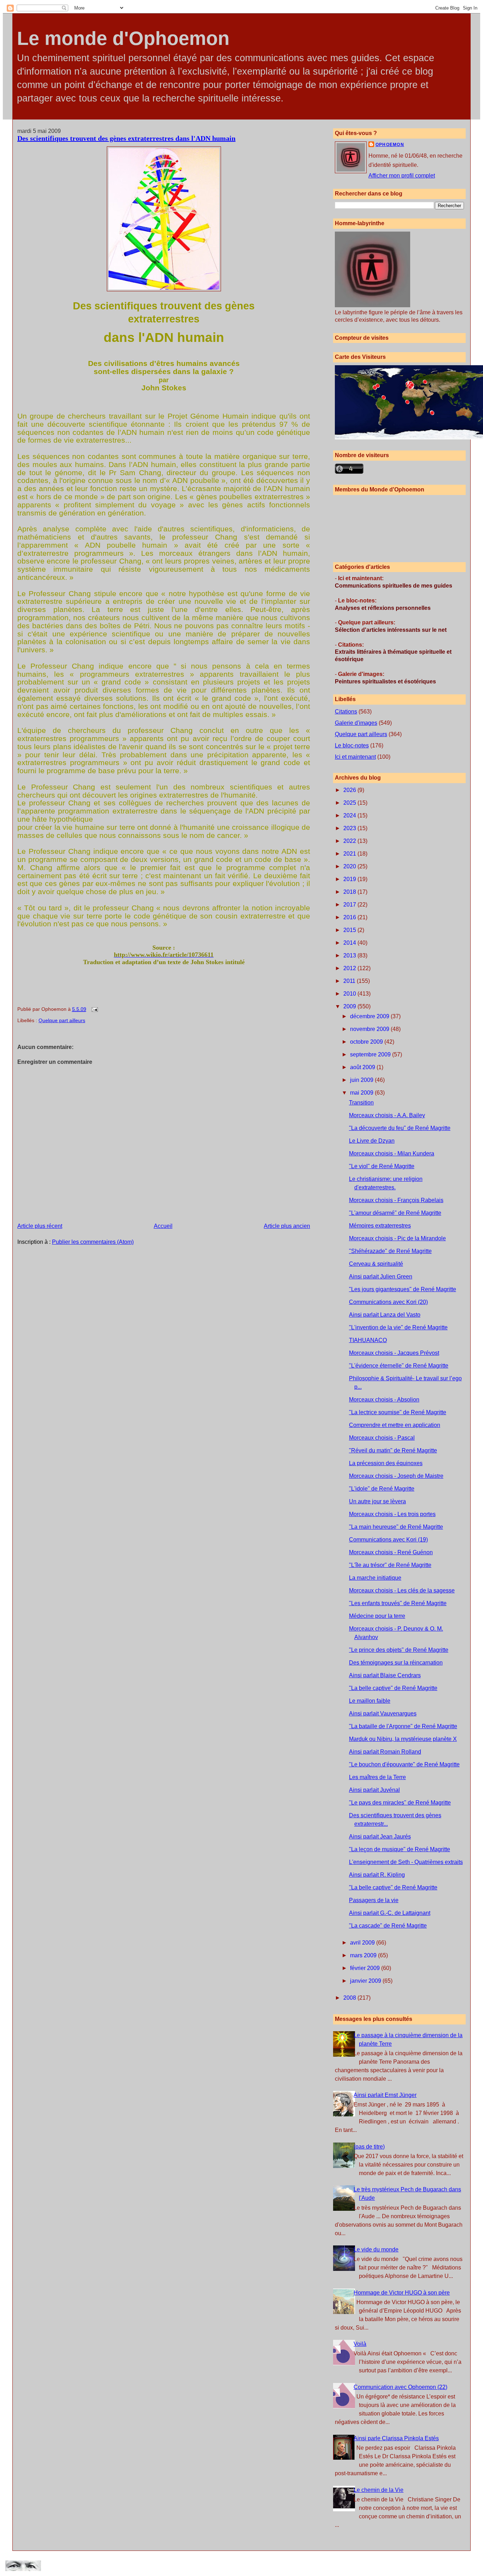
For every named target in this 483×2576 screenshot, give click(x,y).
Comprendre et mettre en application (395, 1425)
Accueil (163, 1226)
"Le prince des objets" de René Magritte (399, 1650)
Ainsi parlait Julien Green (381, 1277)
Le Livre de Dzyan (372, 1141)
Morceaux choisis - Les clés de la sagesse (402, 1590)
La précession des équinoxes (386, 1463)
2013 (350, 955)
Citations (346, 712)
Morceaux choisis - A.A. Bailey (387, 1115)
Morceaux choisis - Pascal (382, 1438)
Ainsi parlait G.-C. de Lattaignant (390, 1913)
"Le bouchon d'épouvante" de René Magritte (404, 1764)
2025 (350, 803)
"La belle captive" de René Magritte (393, 1688)
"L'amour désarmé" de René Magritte (395, 1213)
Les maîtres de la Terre (377, 1777)
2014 (350, 943)
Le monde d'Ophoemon (123, 38)
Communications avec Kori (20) (388, 1302)
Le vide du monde (376, 2249)
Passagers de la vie (374, 1900)
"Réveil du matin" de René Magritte (393, 1450)
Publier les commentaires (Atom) (93, 1242)
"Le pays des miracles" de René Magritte (400, 1803)
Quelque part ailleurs (62, 1020)
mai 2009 (362, 1093)
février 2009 (366, 1968)
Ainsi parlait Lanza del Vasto (385, 1315)
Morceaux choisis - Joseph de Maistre (396, 1476)
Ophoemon (390, 145)
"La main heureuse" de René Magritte (396, 1527)
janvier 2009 (366, 1981)
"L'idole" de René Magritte (382, 1489)
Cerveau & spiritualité (376, 1264)
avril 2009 (363, 1943)
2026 (350, 790)
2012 (350, 968)
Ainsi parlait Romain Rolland (385, 1752)
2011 (350, 981)
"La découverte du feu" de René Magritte (400, 1128)
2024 (350, 815)
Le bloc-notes (352, 745)
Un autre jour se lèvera (377, 1501)
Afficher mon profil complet (402, 176)
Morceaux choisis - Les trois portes (392, 1514)
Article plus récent (40, 1226)
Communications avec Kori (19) (388, 1540)
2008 (350, 1998)
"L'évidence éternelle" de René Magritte (399, 1366)
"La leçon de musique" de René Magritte (400, 1849)
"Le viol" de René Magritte (382, 1166)
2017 (350, 905)
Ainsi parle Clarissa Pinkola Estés (396, 2438)
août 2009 (363, 1067)
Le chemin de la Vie (379, 2490)
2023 (350, 828)
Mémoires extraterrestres (380, 1226)
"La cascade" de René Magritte (388, 1926)
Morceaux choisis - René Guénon (391, 1552)
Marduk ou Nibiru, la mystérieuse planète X (403, 1739)
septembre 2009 (371, 1054)
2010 (350, 994)
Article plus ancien (287, 1226)
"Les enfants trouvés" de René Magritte (398, 1603)
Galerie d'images (356, 723)
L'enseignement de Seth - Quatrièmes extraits (406, 1862)
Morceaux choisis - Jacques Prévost (394, 1353)
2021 (350, 854)
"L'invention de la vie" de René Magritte (398, 1327)
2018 (350, 892)
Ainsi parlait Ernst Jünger (385, 2095)
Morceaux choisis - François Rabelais (396, 1200)
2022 (350, 841)
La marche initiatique (375, 1578)
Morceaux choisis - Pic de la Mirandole (397, 1238)
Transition (361, 1103)
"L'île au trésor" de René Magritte (390, 1565)
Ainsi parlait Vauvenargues (383, 1714)
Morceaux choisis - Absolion (384, 1400)
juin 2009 (362, 1080)
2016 (350, 917)
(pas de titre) (369, 2147)
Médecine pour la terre (377, 1616)
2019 (350, 879)
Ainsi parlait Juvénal (374, 1790)
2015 (350, 930)
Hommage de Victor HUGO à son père (402, 2293)
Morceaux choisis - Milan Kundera (392, 1153)
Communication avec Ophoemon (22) (400, 2387)
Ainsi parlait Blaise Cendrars (385, 1675)
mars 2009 (364, 1955)
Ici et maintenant (355, 757)
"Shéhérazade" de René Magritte (390, 1251)
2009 (350, 1006)
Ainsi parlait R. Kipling (377, 1875)
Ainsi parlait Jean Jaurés (380, 1837)
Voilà (360, 2344)
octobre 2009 (367, 1042)
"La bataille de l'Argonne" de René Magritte (403, 1726)
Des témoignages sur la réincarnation (396, 1663)
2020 (350, 866)
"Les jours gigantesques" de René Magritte (403, 1289)
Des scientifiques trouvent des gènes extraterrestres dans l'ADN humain (126, 138)
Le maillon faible (370, 1701)
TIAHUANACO (368, 1340)
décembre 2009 (370, 1016)
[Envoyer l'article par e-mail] (94, 1009)
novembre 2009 (370, 1029)
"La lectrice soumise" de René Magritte (398, 1412)
